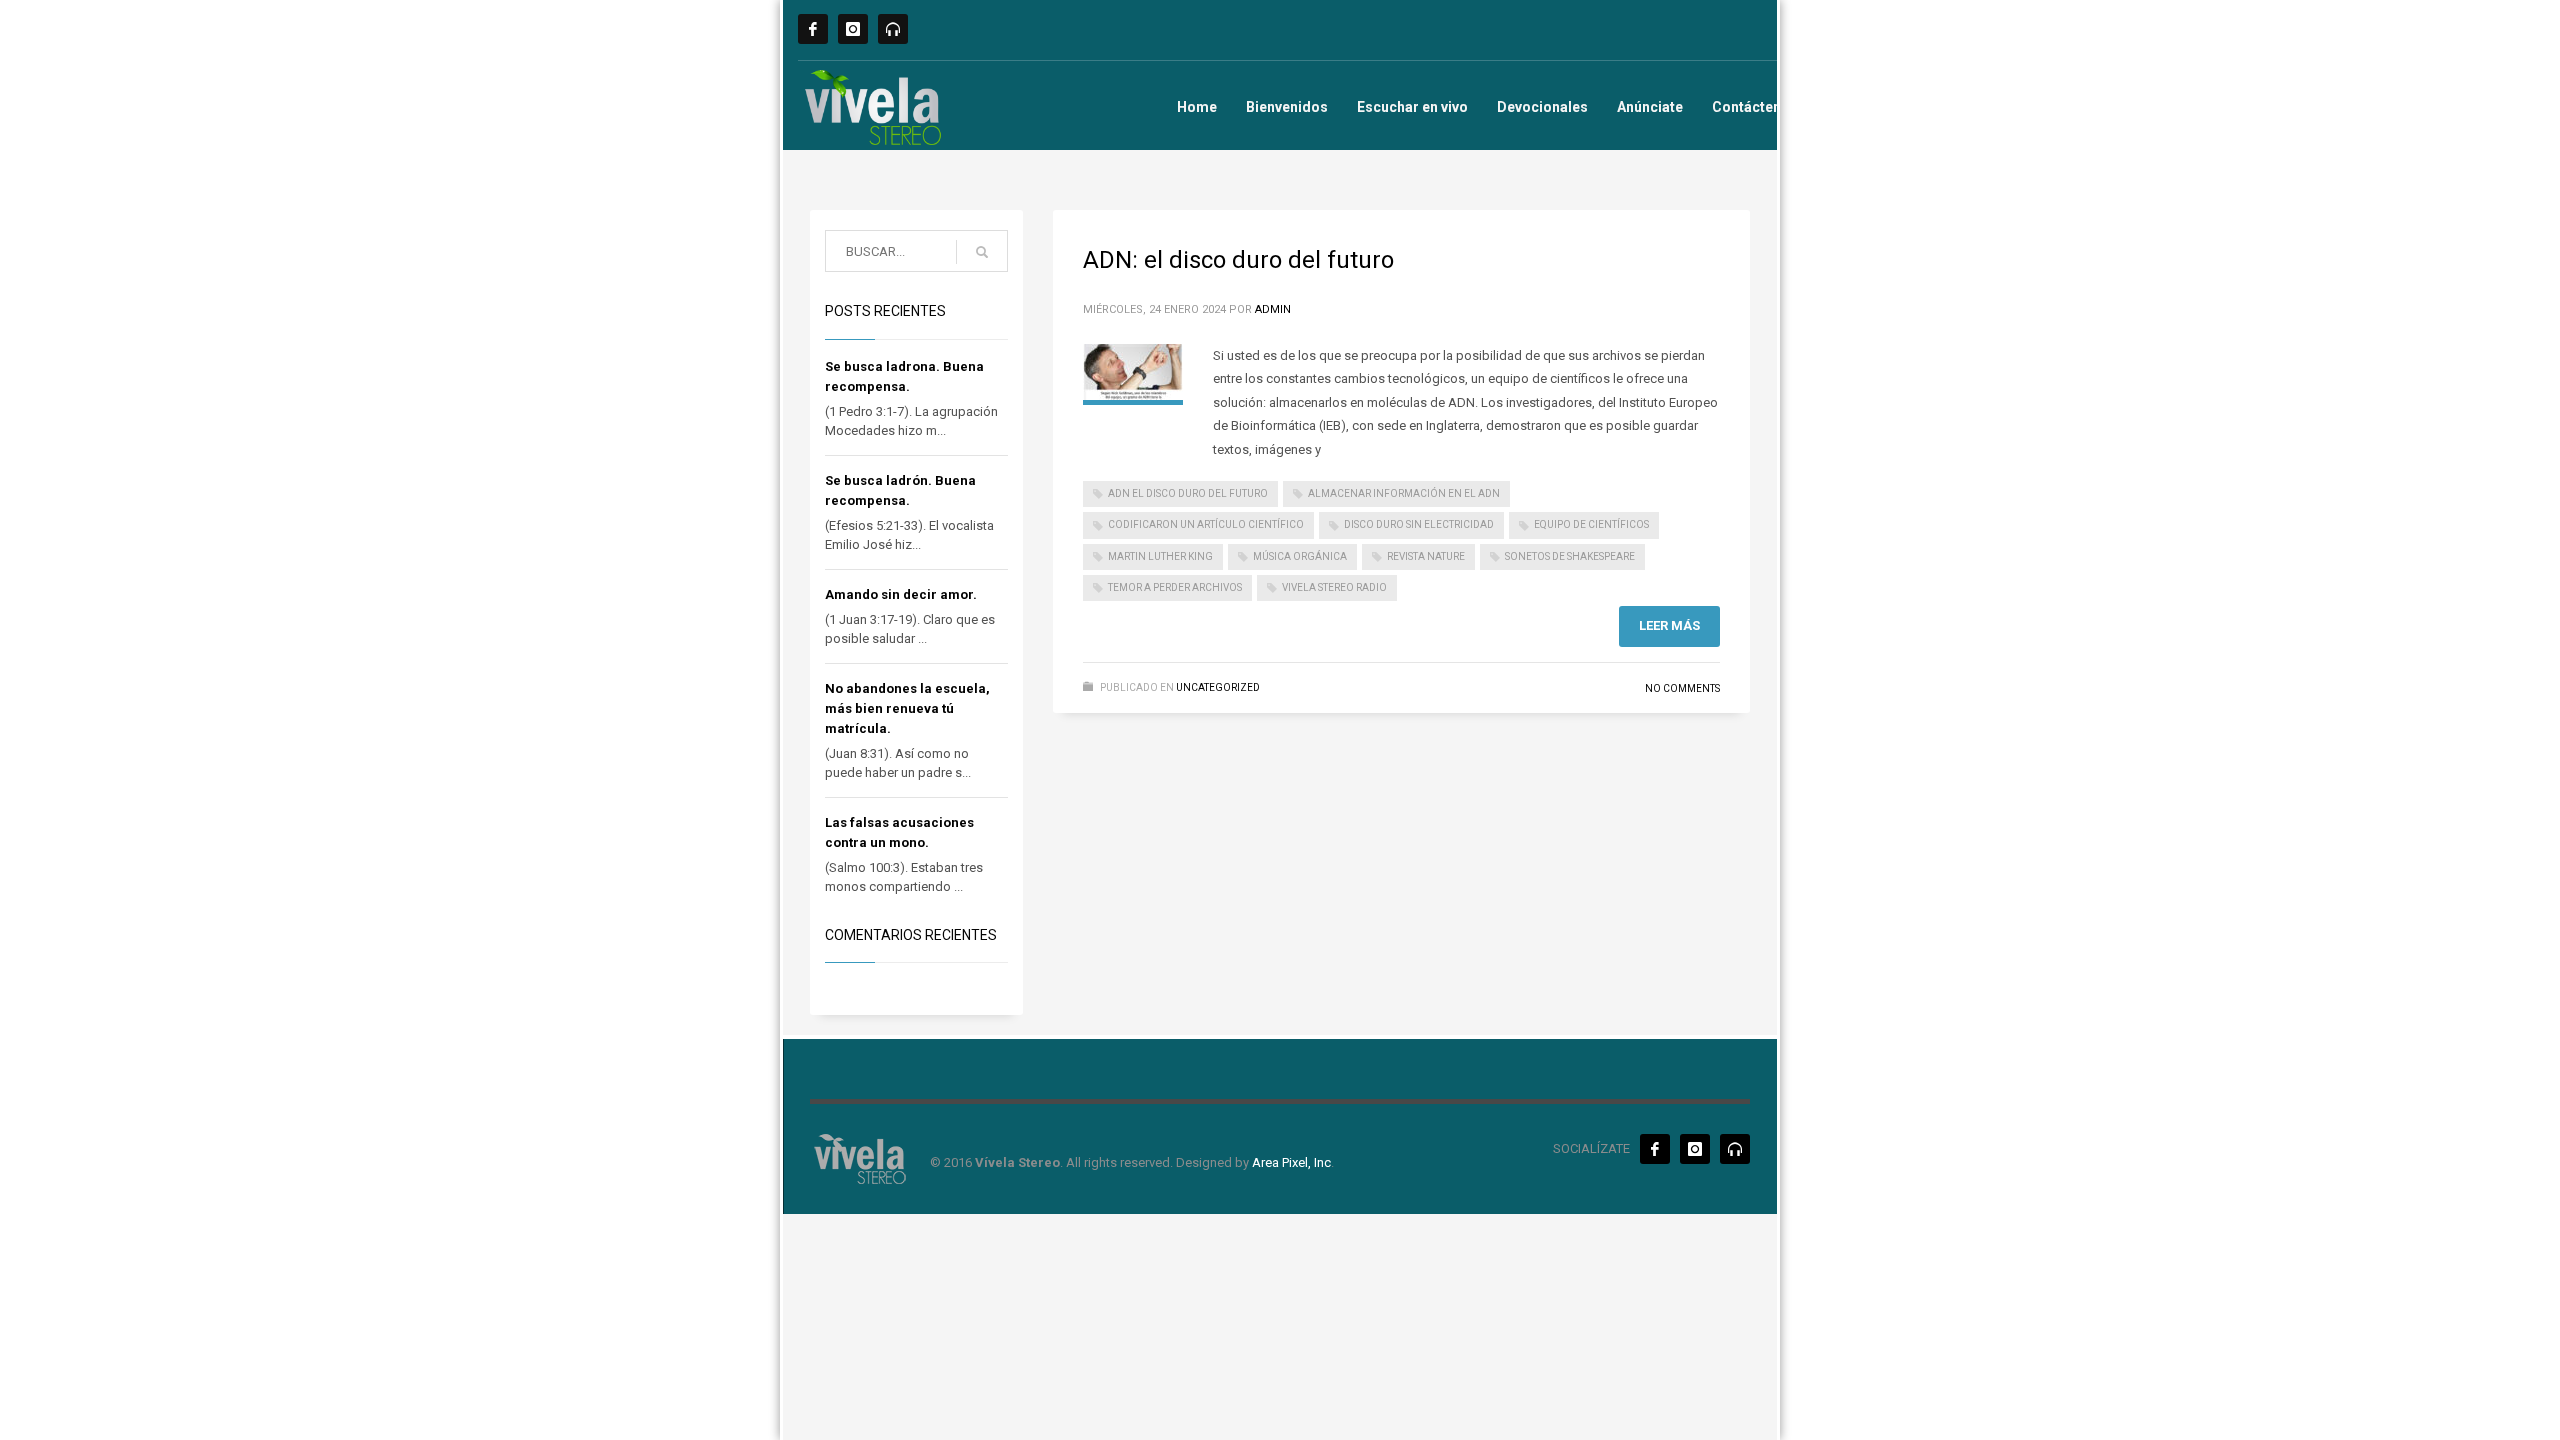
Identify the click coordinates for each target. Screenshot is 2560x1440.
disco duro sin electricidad (1419, 524)
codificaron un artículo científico (1206, 524)
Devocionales (1542, 107)
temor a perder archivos (1175, 587)
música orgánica (1300, 556)
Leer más (1669, 625)
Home (1197, 107)
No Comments (1682, 688)
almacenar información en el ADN (1404, 493)
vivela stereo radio (1334, 587)
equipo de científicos (1591, 524)
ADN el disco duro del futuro (1188, 493)
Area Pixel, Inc (1291, 1162)
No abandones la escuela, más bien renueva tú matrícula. (907, 708)
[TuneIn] (893, 29)
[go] (982, 252)
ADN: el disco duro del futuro (1238, 260)
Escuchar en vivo (1412, 107)
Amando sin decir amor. (901, 594)
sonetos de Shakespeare (1570, 556)
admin (1273, 309)
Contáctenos (1755, 107)
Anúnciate (1650, 107)
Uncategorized (1218, 687)
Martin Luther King (1160, 556)
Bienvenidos (1287, 107)
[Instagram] (853, 29)
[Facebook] (813, 29)
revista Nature (1426, 556)
